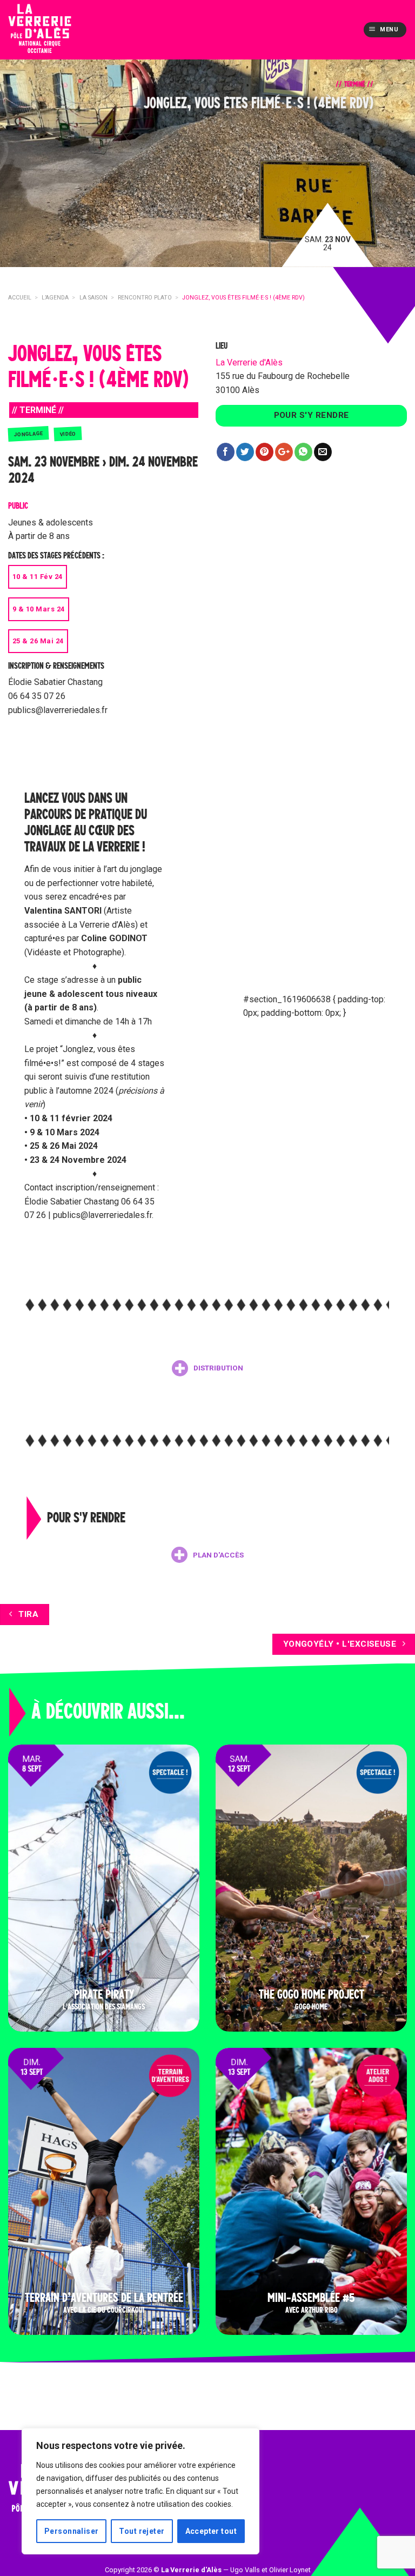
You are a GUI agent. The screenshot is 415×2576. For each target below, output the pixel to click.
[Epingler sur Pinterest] (265, 452)
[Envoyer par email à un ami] (323, 452)
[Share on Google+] (284, 452)
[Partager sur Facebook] (226, 452)
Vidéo (68, 434)
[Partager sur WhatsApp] (303, 452)
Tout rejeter (142, 2531)
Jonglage (29, 434)
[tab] (207, 1368)
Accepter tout (211, 2531)
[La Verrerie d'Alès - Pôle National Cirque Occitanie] (57, 30)
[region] (140, 2491)
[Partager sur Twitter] (245, 452)
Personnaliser (71, 2531)
